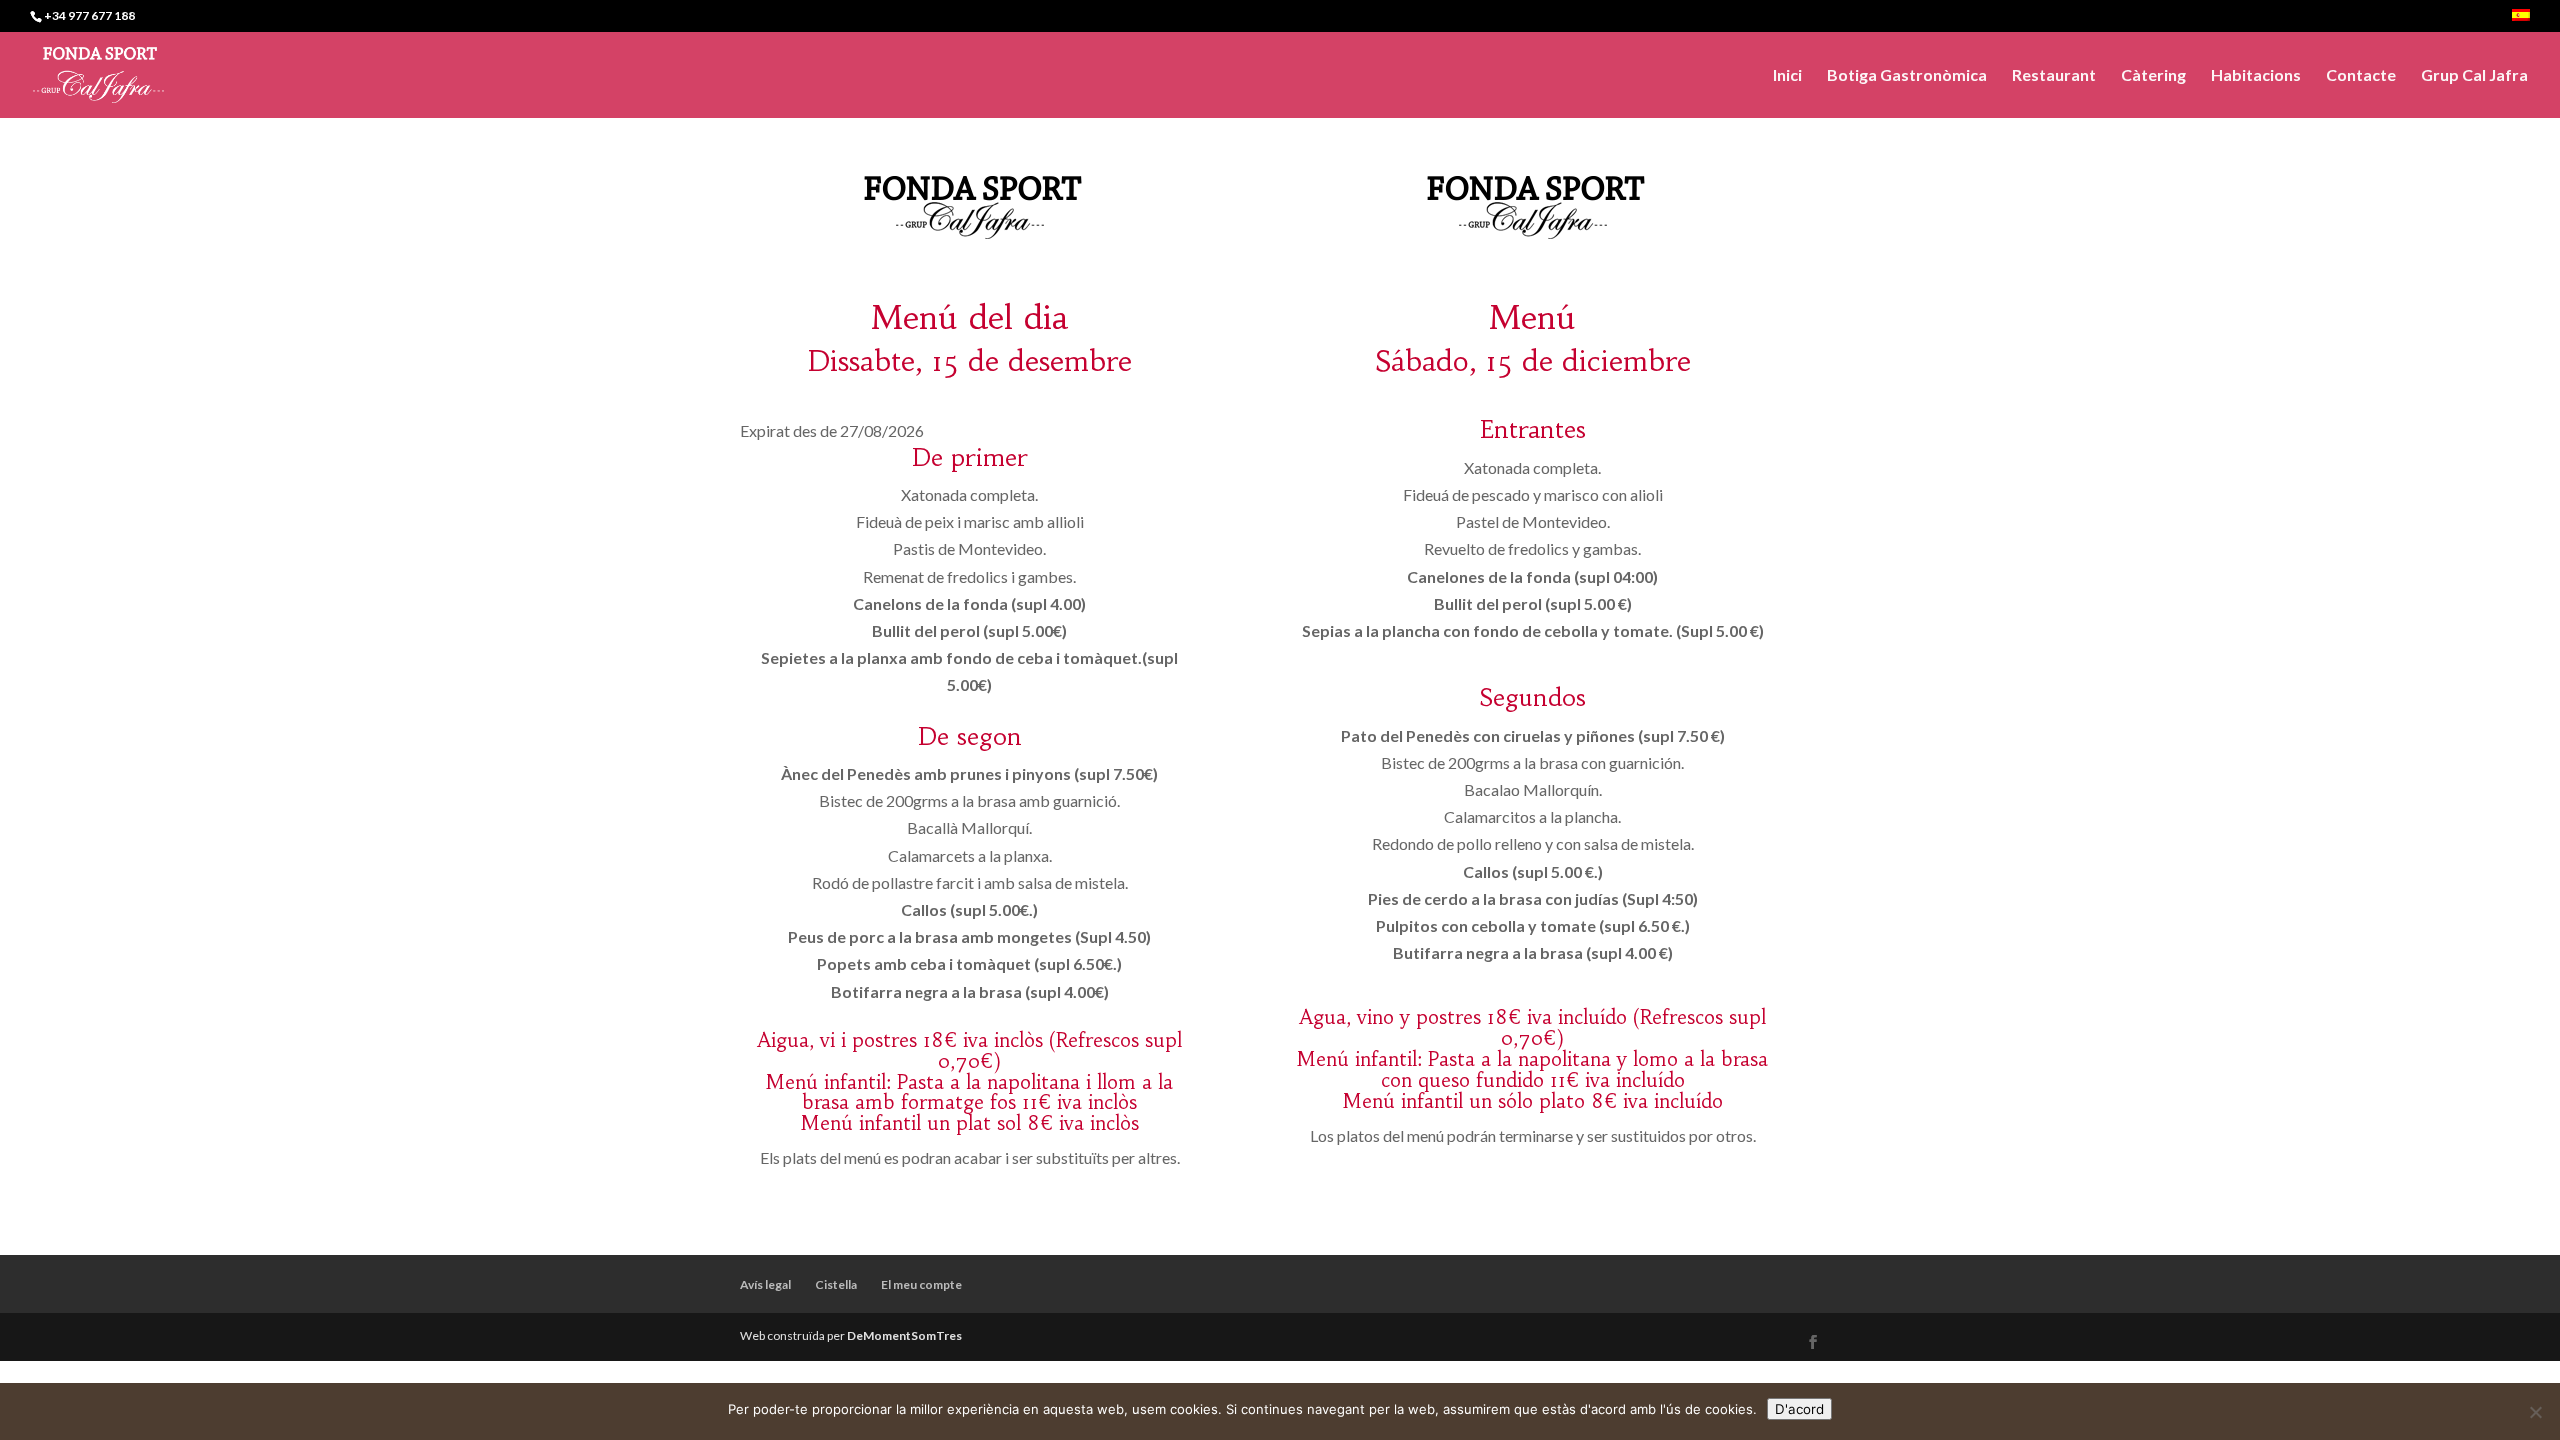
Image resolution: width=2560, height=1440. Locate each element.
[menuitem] (2521, 20)
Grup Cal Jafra (2474, 76)
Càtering (2153, 76)
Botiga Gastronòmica (1907, 76)
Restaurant (2054, 76)
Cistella (836, 1284)
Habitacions (2256, 76)
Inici (1787, 76)
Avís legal (765, 1284)
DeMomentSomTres (904, 1335)
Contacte (2361, 76)
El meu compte (921, 1284)
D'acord (1799, 1409)
